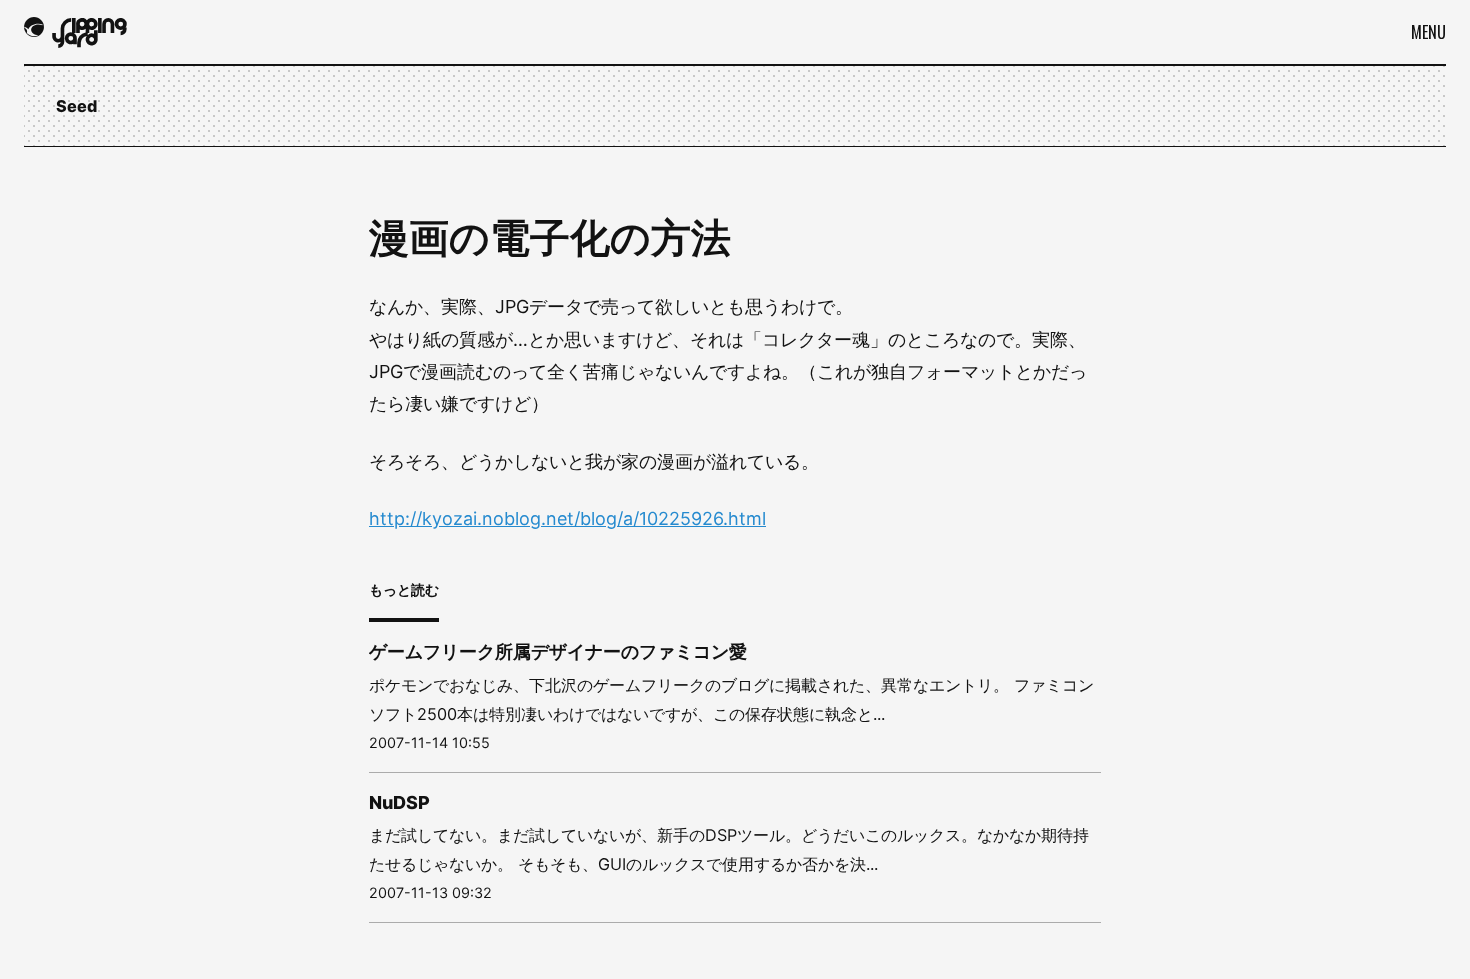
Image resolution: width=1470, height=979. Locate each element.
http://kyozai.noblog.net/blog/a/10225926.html (567, 518)
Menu (1428, 32)
